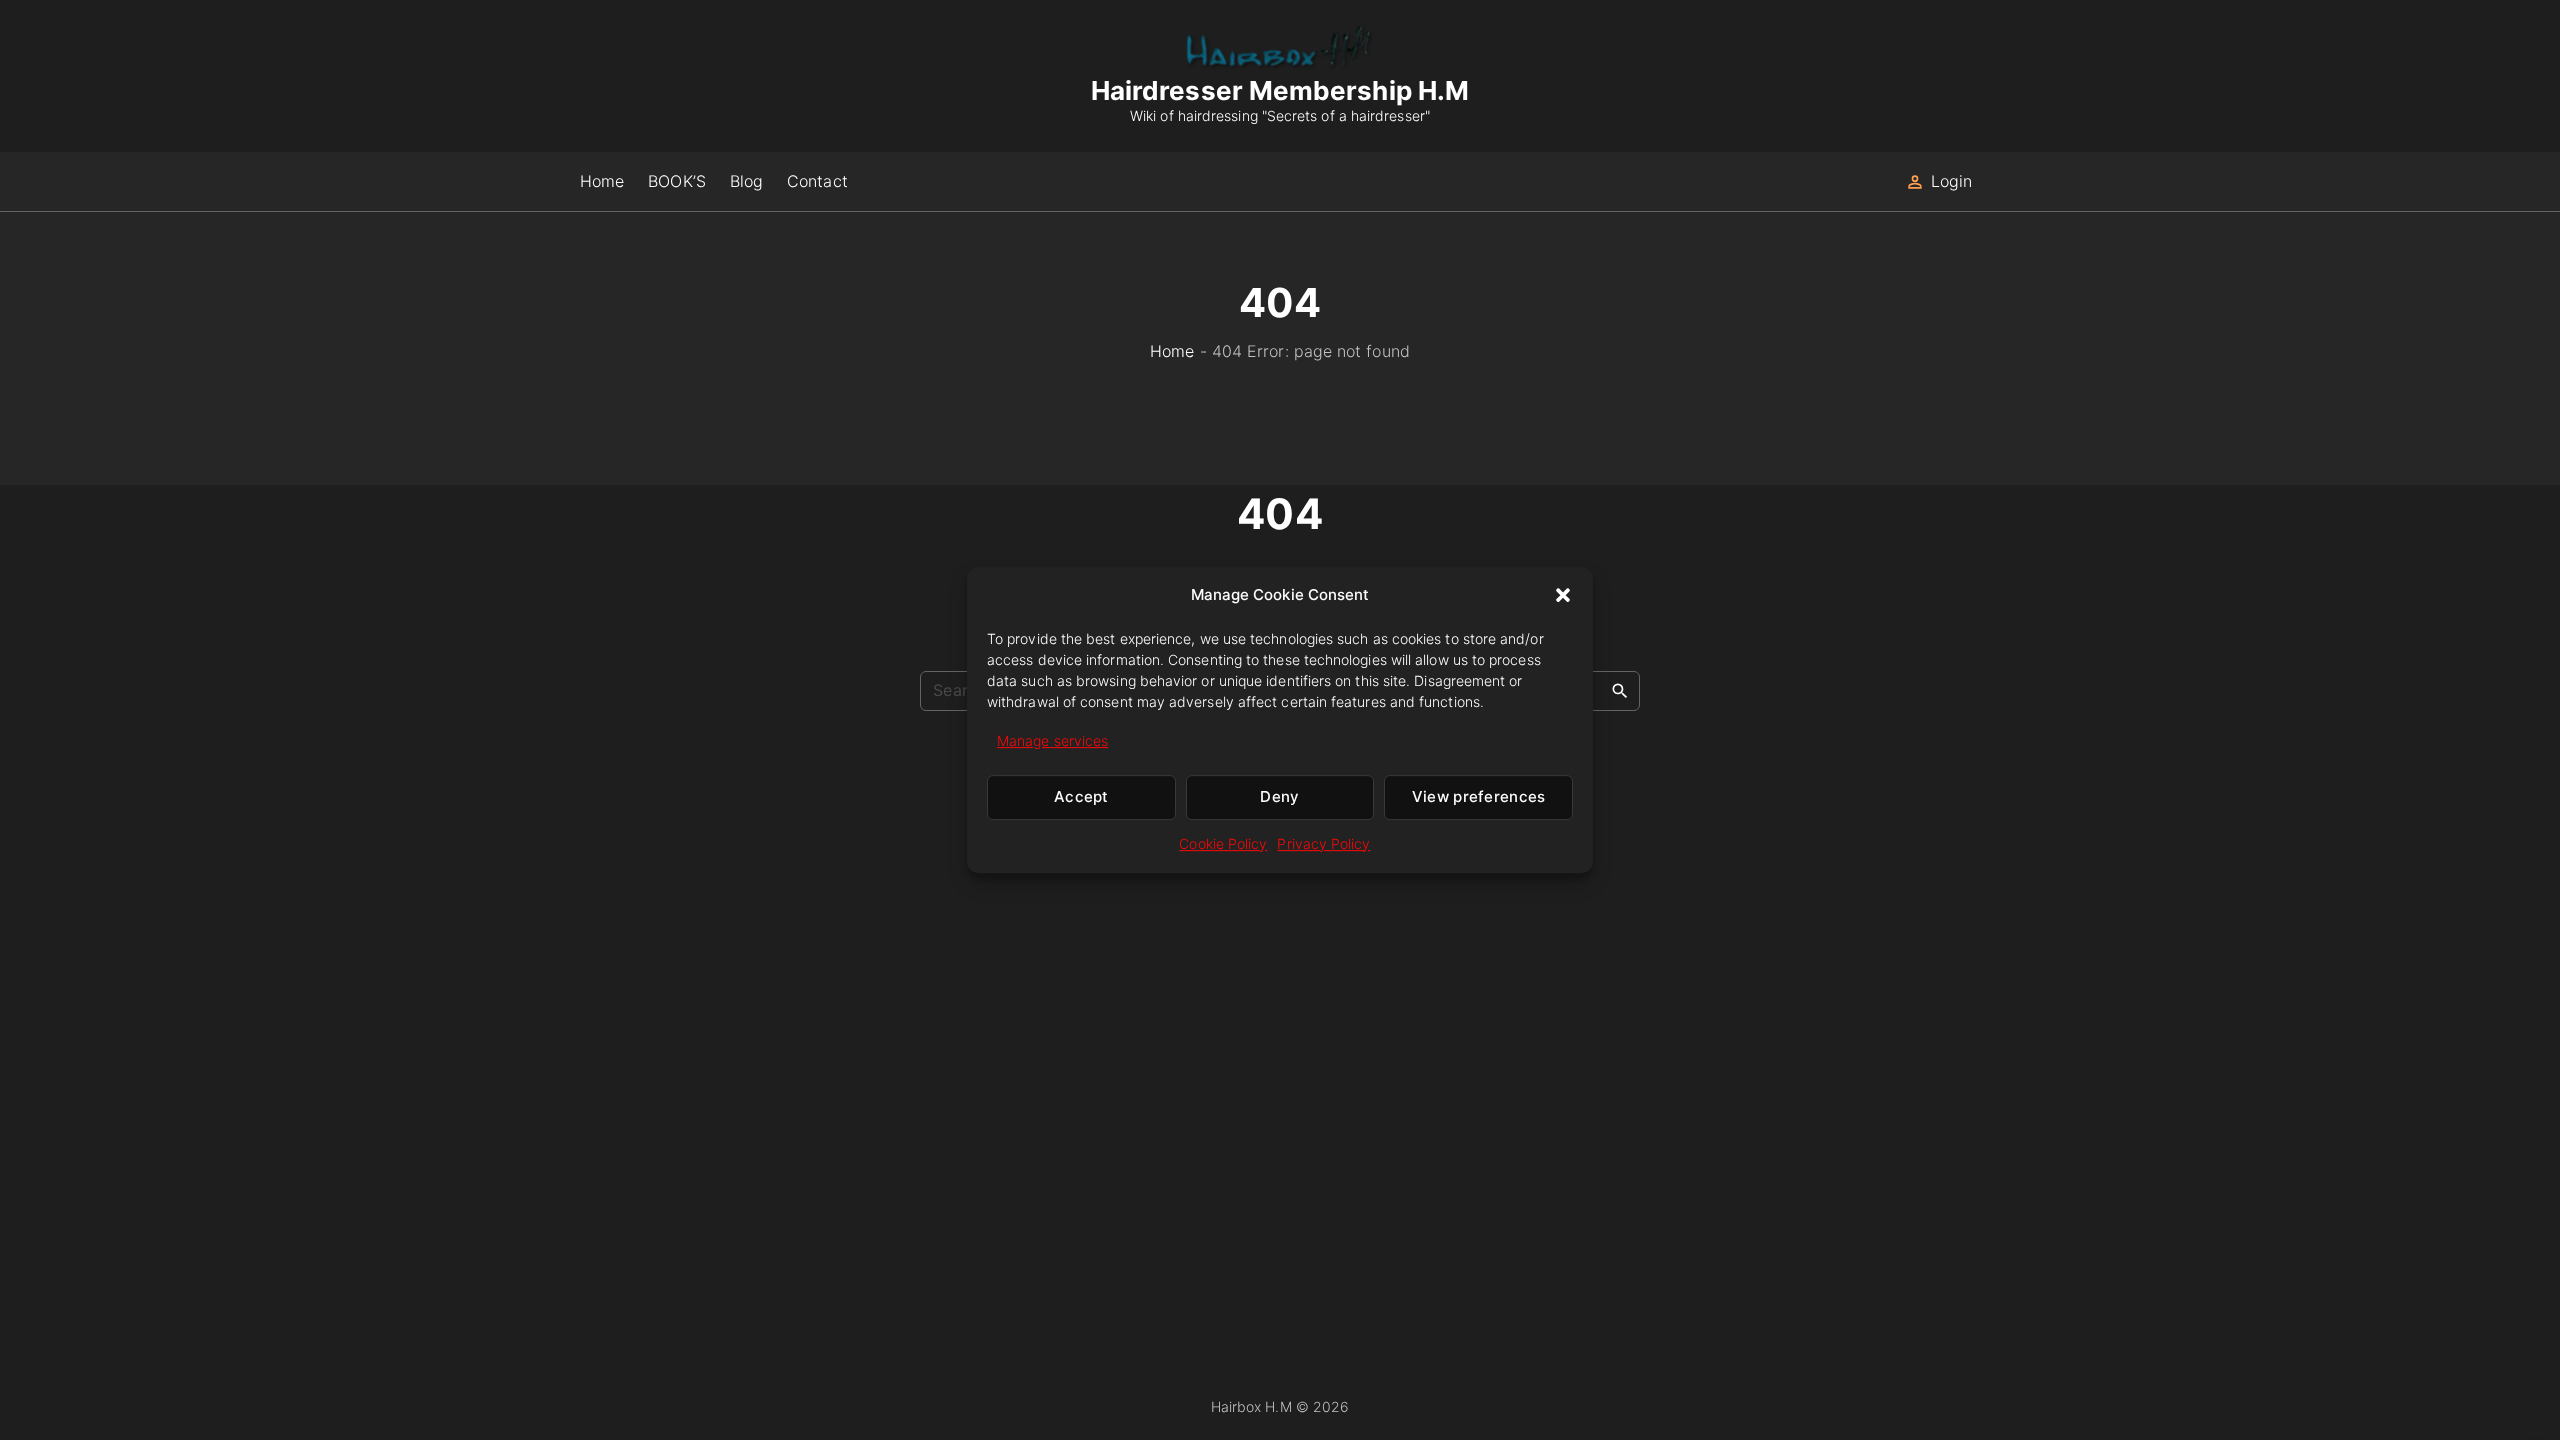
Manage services (1052, 740)
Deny (1279, 797)
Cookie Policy (1223, 843)
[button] (1563, 595)
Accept (1081, 797)
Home (1172, 351)
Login (1951, 181)
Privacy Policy (1323, 843)
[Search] (1620, 690)
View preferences (1479, 797)
